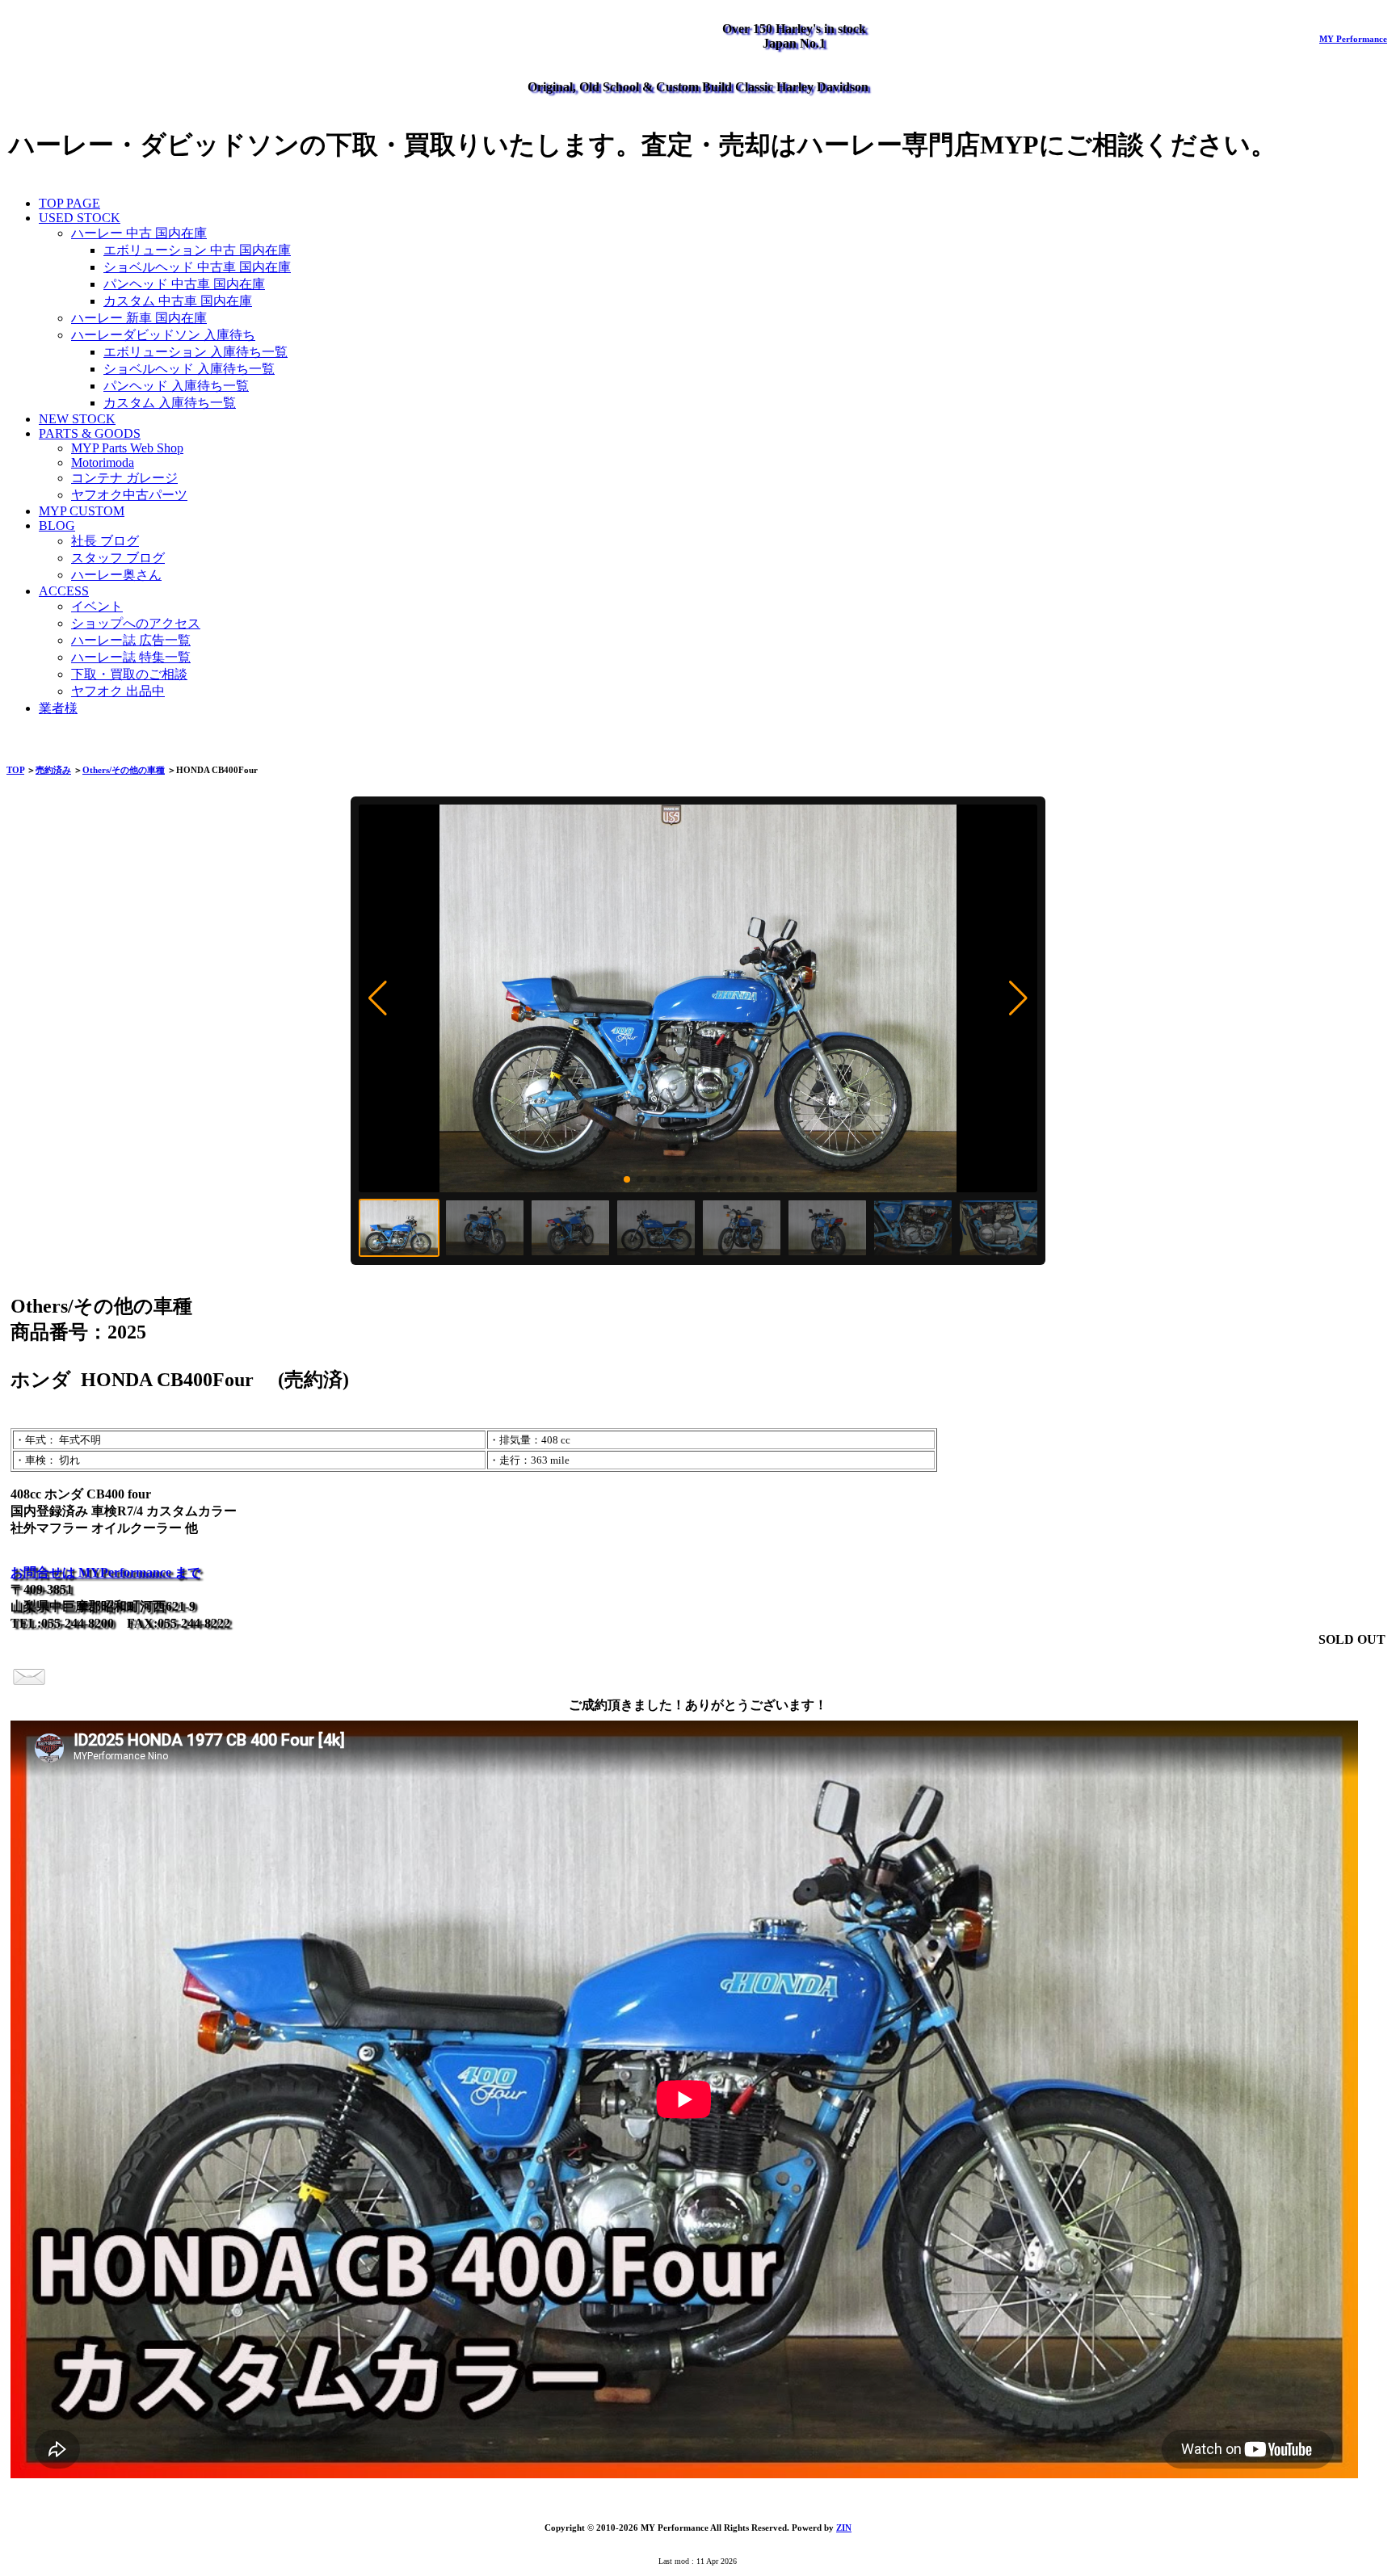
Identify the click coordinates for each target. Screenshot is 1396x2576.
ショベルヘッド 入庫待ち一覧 (189, 369)
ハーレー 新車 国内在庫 (139, 318)
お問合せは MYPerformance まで (105, 1572)
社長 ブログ (105, 541)
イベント (97, 606)
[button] (378, 998)
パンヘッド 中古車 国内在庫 (184, 284)
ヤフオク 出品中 (118, 691)
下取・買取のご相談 (129, 674)
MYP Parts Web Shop (127, 448)
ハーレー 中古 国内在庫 (139, 233)
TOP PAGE (69, 203)
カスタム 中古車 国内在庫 (178, 301)
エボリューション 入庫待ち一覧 (196, 352)
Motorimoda (103, 462)
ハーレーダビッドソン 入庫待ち (163, 335)
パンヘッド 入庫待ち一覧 (176, 386)
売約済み (53, 770)
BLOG (57, 525)
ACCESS (64, 591)
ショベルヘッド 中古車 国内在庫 (197, 267)
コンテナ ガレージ (124, 478)
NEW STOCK (77, 419)
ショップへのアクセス (136, 623)
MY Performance (1353, 39)
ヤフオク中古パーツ (129, 495)
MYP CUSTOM (82, 511)
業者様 (58, 708)
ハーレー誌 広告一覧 (131, 640)
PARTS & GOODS (90, 433)
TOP (15, 770)
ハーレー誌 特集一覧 (131, 657)
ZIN (844, 2528)
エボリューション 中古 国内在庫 (197, 250)
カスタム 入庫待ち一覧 (170, 403)
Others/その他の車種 (124, 770)
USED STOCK (80, 218)
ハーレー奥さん (116, 575)
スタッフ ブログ (118, 558)
